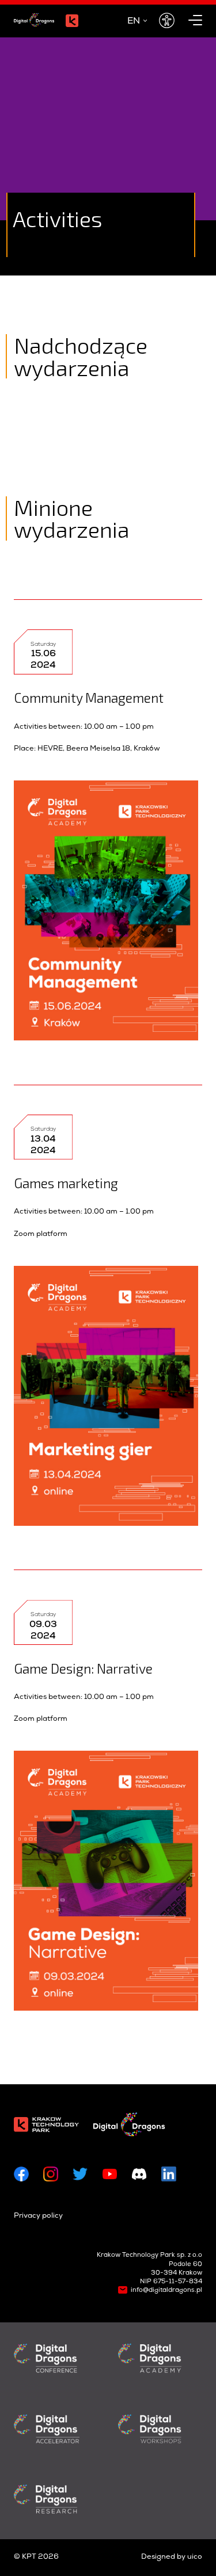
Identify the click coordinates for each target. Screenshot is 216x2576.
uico (195, 2557)
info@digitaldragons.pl (166, 2290)
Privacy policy (38, 2216)
